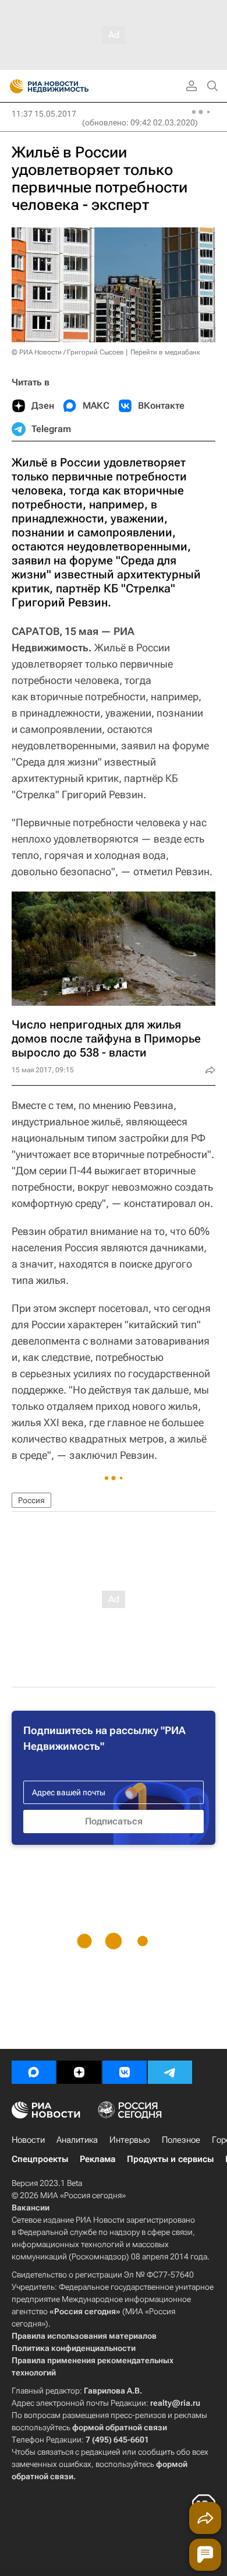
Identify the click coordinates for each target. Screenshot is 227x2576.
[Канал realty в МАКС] (34, 2072)
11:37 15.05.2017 (44, 114)
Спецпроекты (40, 2159)
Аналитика (77, 2140)
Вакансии (31, 2208)
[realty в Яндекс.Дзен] (79, 2072)
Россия (31, 1500)
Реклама (97, 2159)
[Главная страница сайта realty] (70, 86)
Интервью (130, 2140)
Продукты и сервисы (170, 2159)
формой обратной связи (120, 2427)
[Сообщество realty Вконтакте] (125, 2072)
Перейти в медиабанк (165, 352)
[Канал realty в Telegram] (170, 2072)
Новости (28, 2140)
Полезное (181, 2140)
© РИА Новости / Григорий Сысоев (68, 352)
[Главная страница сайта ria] (13, 86)
